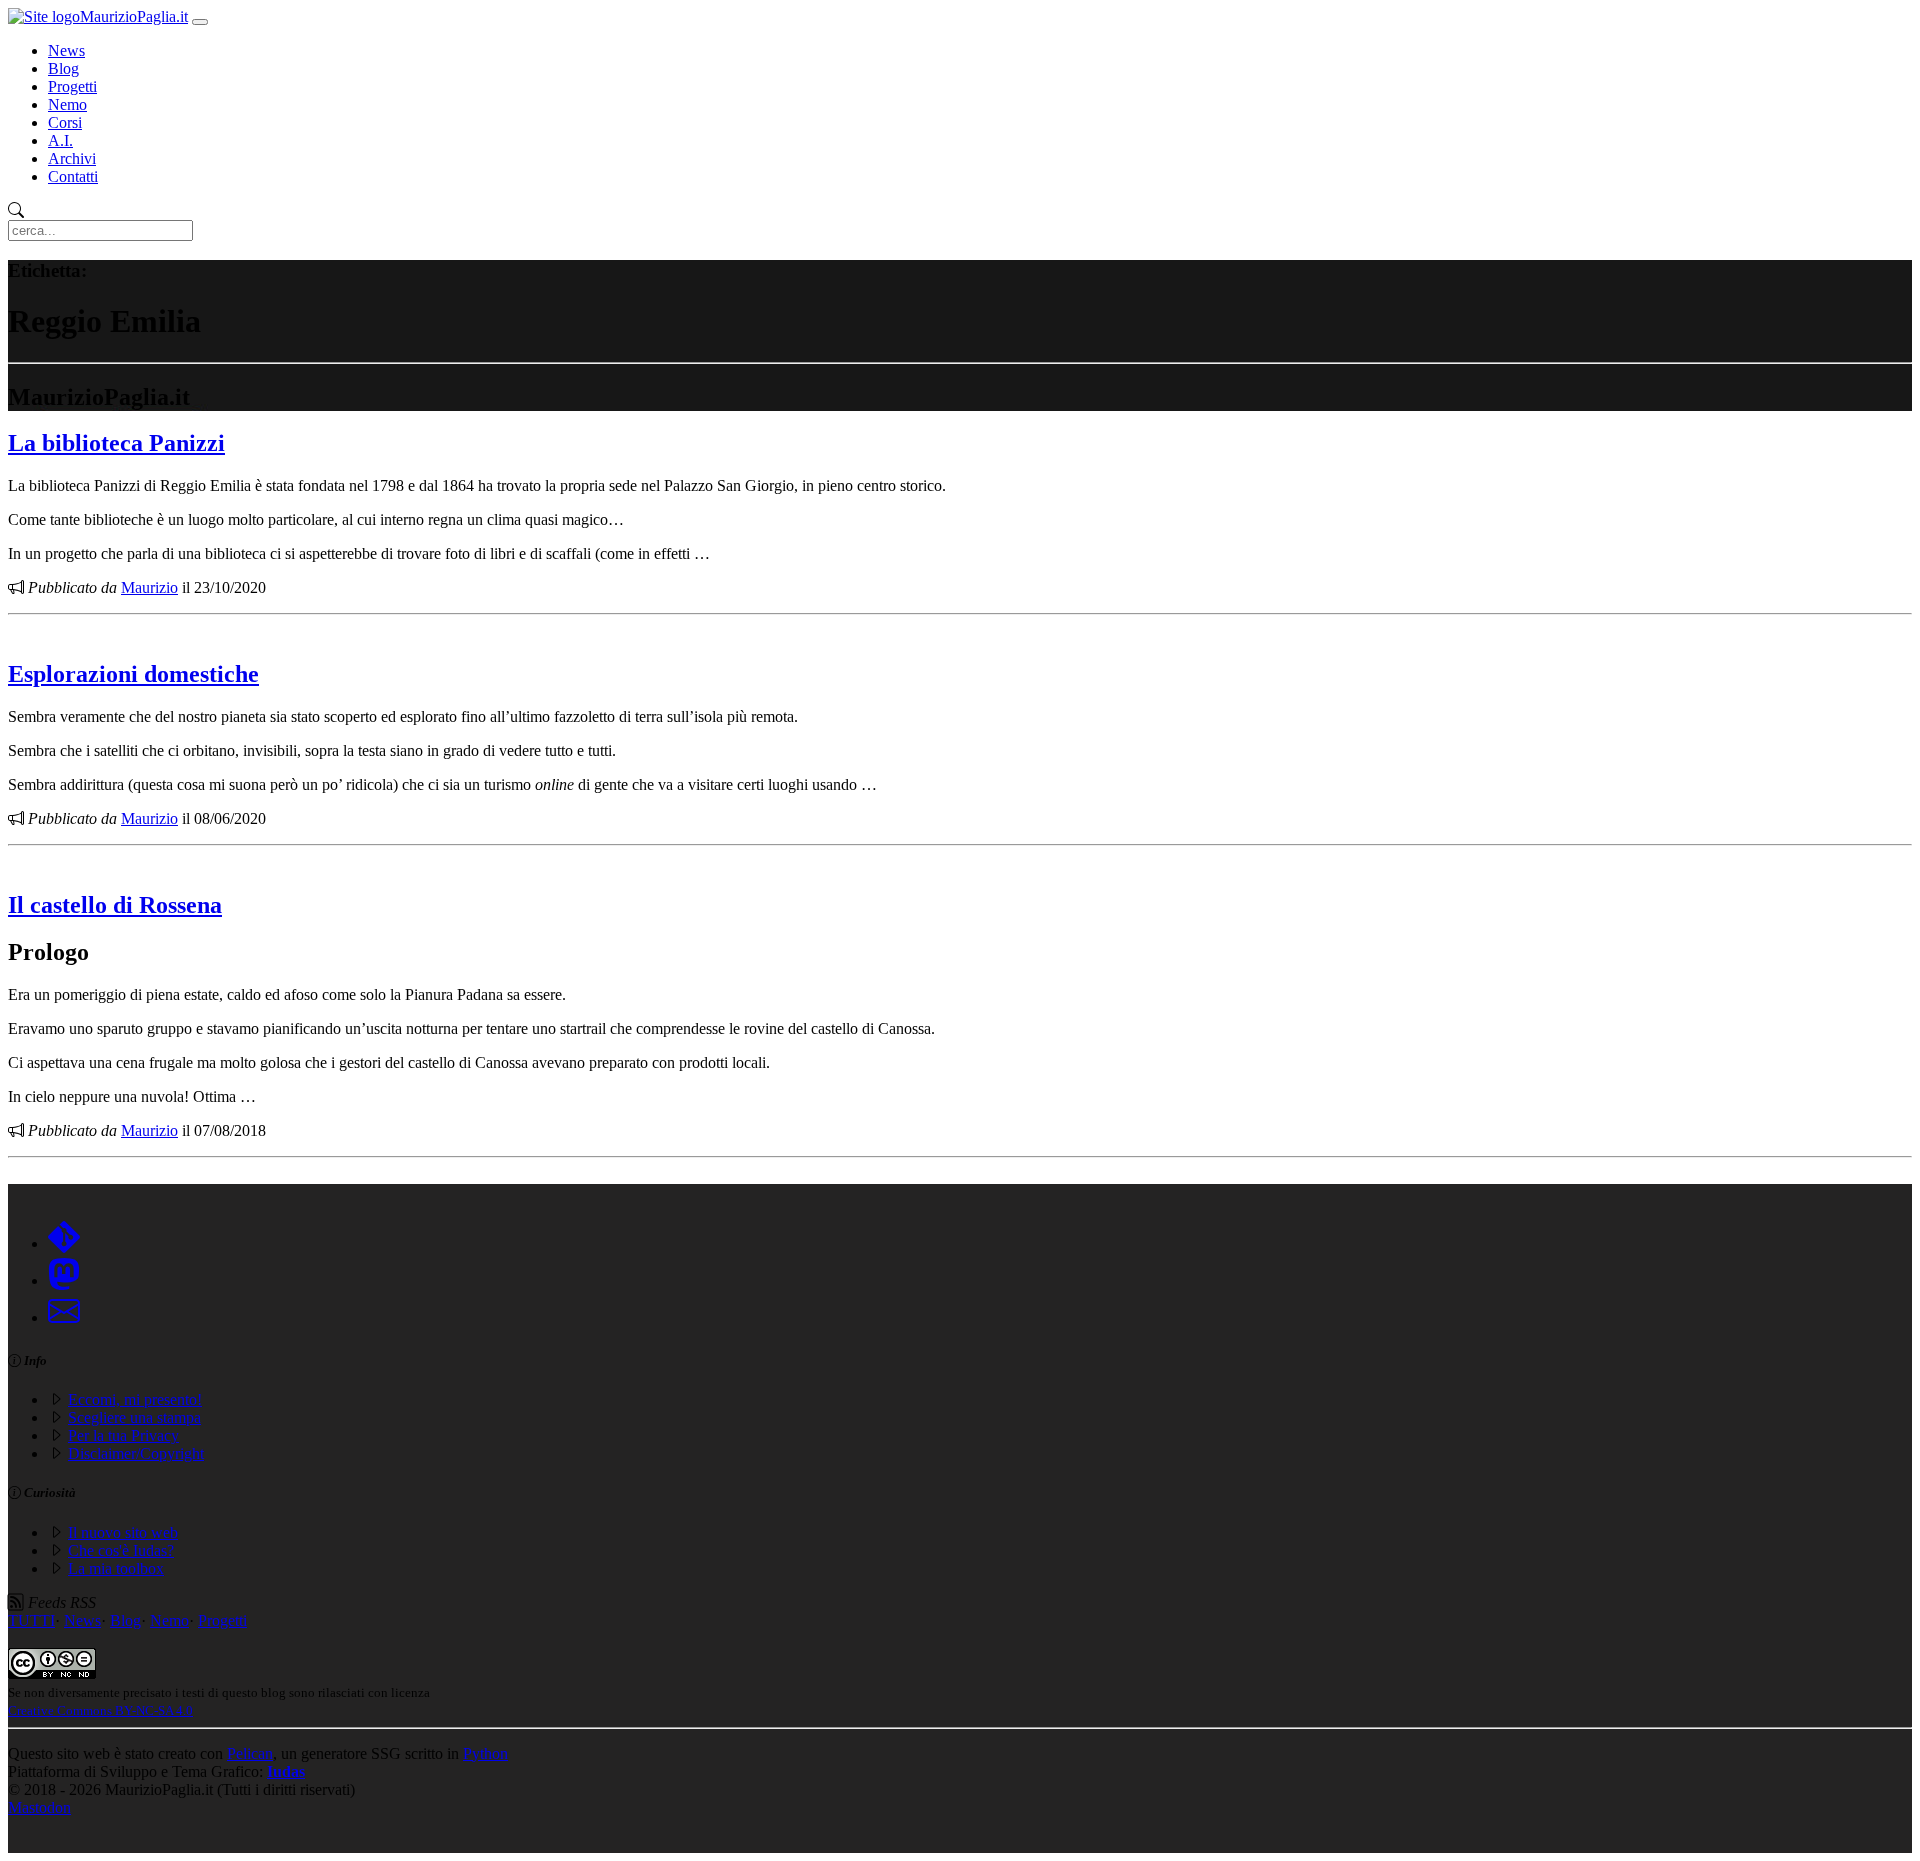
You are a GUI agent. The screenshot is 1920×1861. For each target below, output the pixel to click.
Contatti (73, 176)
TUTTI (31, 1620)
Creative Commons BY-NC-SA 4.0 (100, 1710)
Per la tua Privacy (123, 1435)
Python (485, 1753)
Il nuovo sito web (123, 1532)
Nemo (67, 104)
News (66, 50)
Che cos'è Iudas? (121, 1550)
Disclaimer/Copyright (136, 1453)
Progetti (72, 86)
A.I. (60, 140)
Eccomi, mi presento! (135, 1399)
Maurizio (149, 587)
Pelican (250, 1753)
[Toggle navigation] (200, 22)
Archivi (72, 158)
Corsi (65, 122)
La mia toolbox (116, 1568)
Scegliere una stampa (134, 1417)
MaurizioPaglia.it (134, 16)
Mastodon (39, 1807)
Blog (63, 68)
